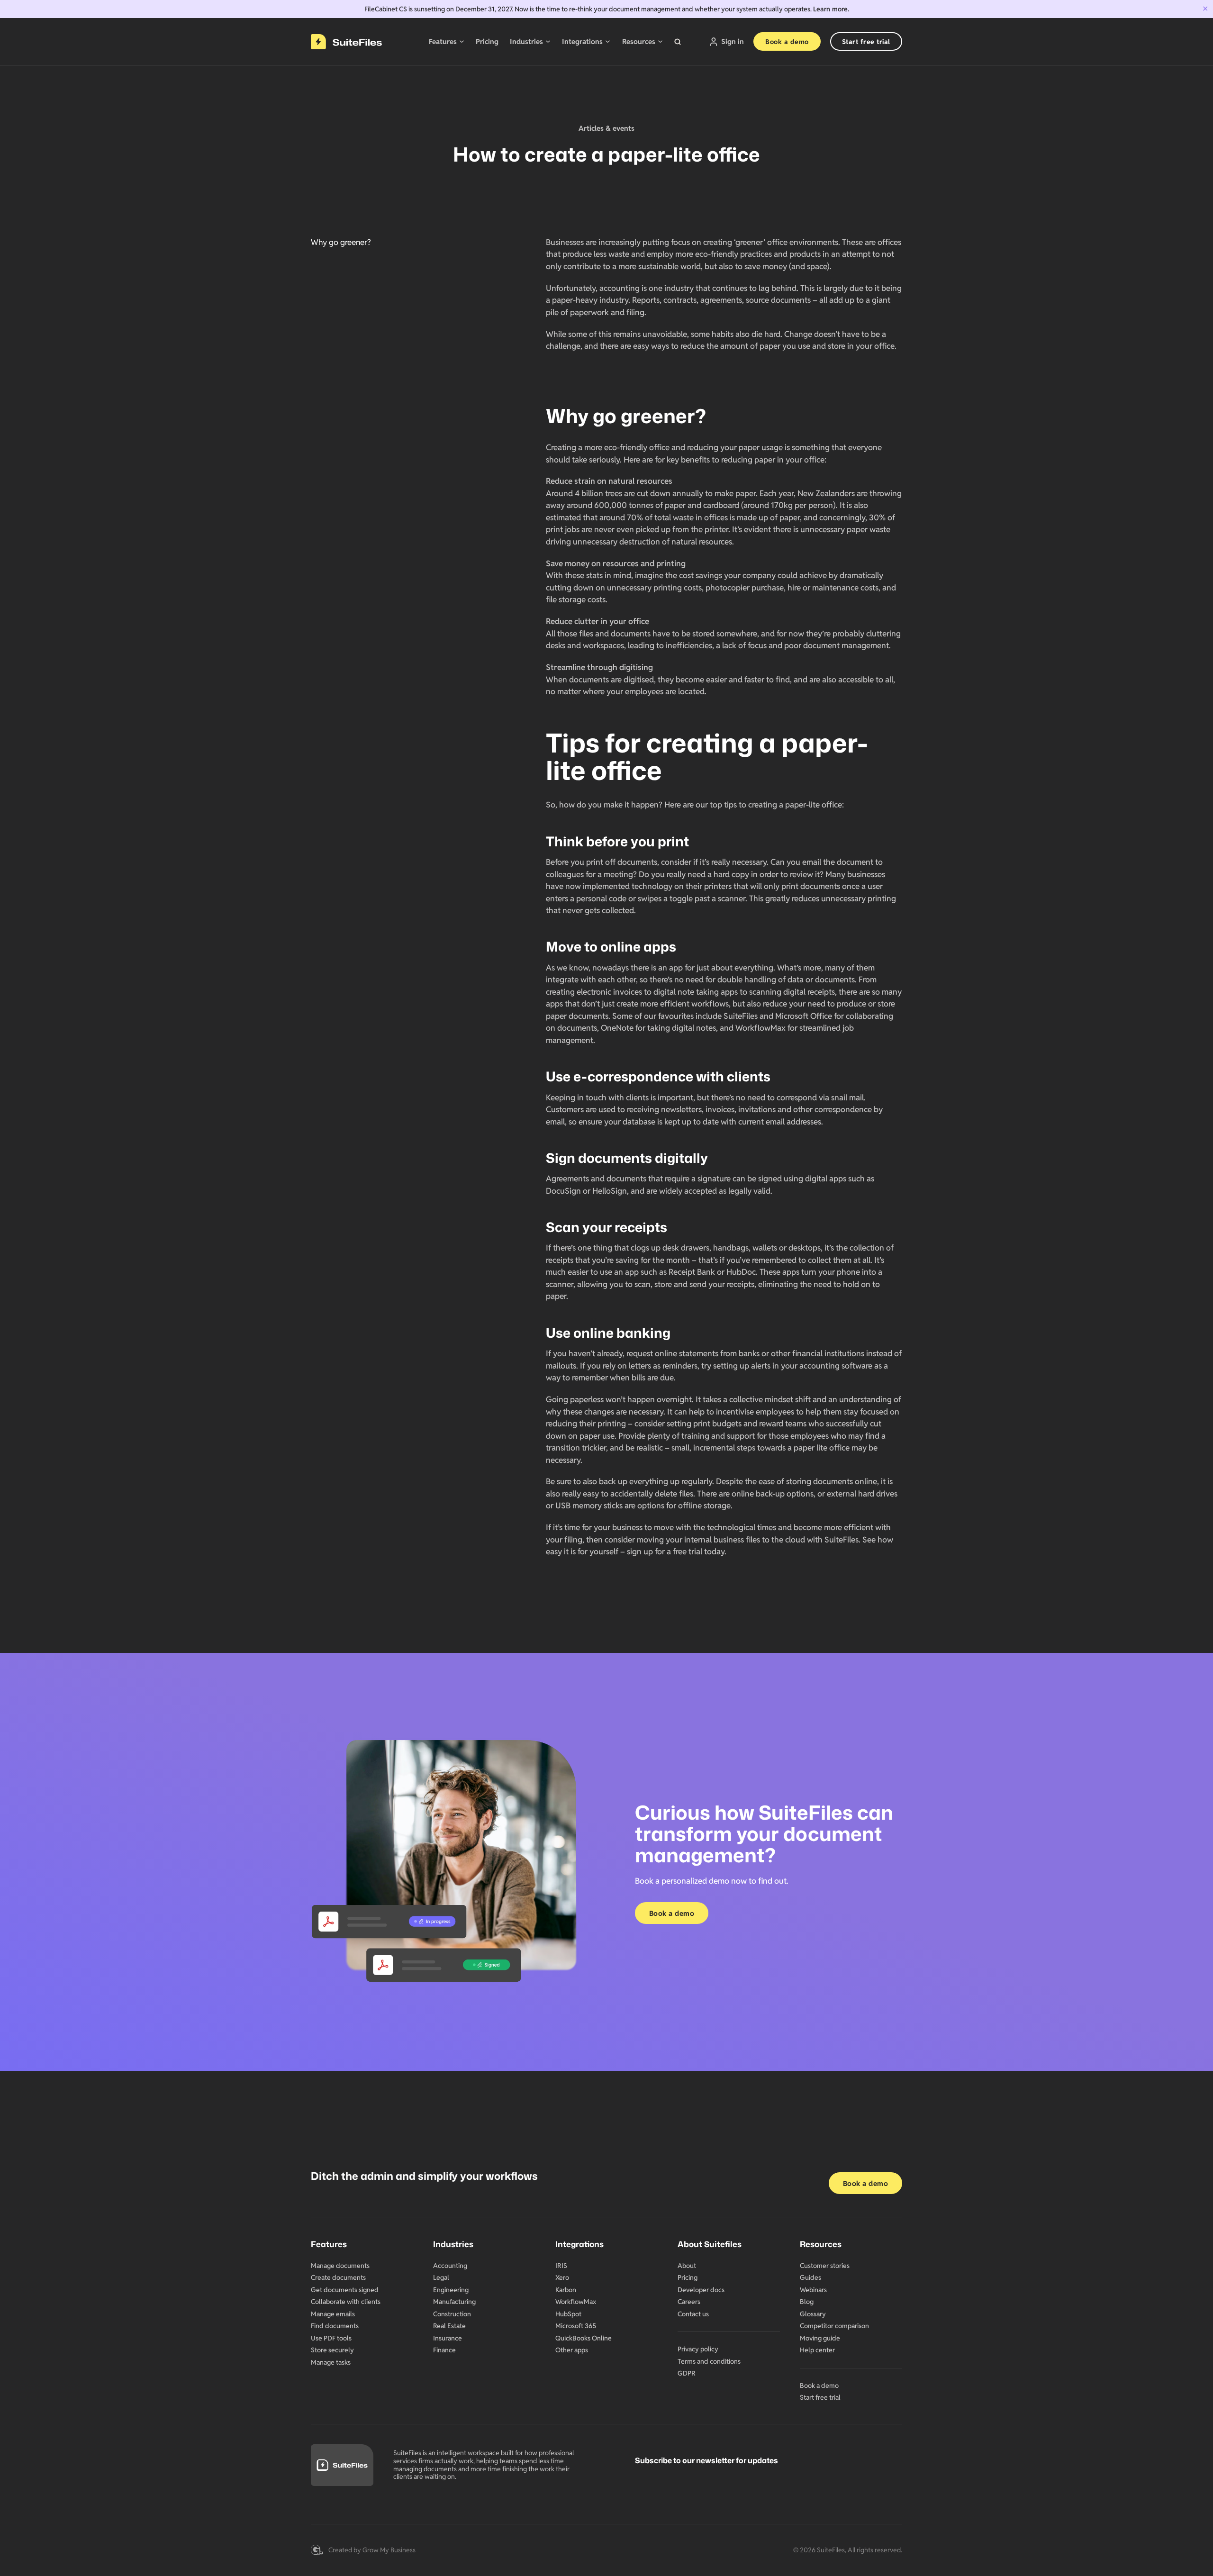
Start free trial (866, 42)
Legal (441, 2277)
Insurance (448, 2338)
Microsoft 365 (576, 2326)
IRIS (561, 2266)
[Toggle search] (678, 42)
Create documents (338, 2277)
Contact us (693, 2314)
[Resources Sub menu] (660, 41)
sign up (640, 1551)
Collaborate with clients (346, 2302)
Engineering (451, 2290)
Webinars (813, 2290)
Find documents (335, 2326)
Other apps (572, 2350)
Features (443, 41)
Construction (452, 2314)
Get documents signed (345, 2290)
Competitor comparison (834, 2326)
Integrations (582, 41)
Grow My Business (389, 2550)
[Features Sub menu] (462, 41)
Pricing (487, 41)
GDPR (687, 2373)
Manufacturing (454, 2302)
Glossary (813, 2314)
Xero (562, 2277)
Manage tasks (331, 2362)
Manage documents (340, 2266)
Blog (807, 2302)
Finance (444, 2350)
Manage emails (333, 2314)
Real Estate (449, 2326)
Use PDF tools (331, 2338)
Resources (639, 41)
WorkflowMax (576, 2302)
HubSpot (568, 2314)
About (687, 2266)
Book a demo (787, 42)
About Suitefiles (710, 2244)
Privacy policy (698, 2349)
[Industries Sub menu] (548, 41)
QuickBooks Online (584, 2338)
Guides (810, 2277)
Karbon (566, 2290)
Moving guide (820, 2338)
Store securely (332, 2350)
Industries (526, 41)
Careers (689, 2302)
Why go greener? (341, 242)
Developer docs (701, 2290)
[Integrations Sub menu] (608, 41)
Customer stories (825, 2266)
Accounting (450, 2266)
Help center (817, 2350)
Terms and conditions (709, 2361)
